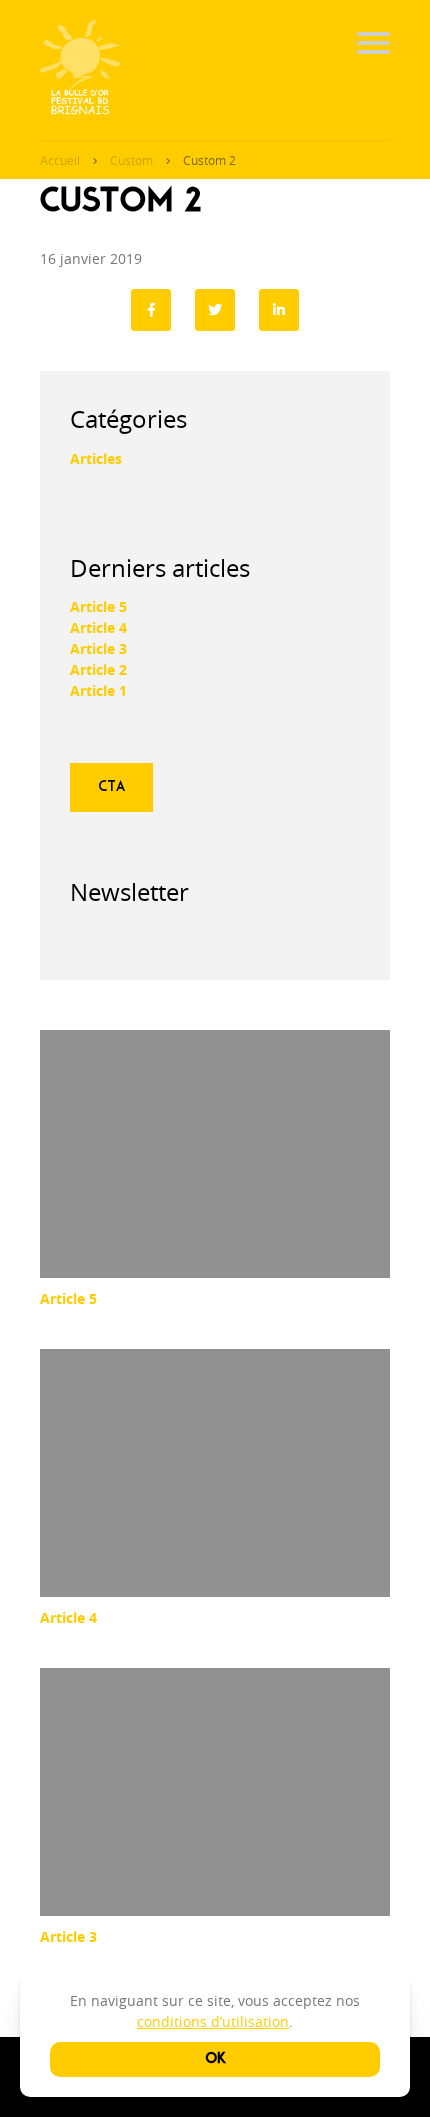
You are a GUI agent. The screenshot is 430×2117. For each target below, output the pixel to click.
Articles (96, 458)
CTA (111, 787)
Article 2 (98, 669)
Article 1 (98, 690)
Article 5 (98, 606)
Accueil (60, 160)
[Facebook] (151, 310)
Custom (131, 160)
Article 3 (98, 648)
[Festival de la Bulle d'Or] (80, 70)
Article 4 (98, 627)
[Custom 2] (279, 310)
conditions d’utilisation (213, 2021)
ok (215, 2059)
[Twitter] (215, 310)
